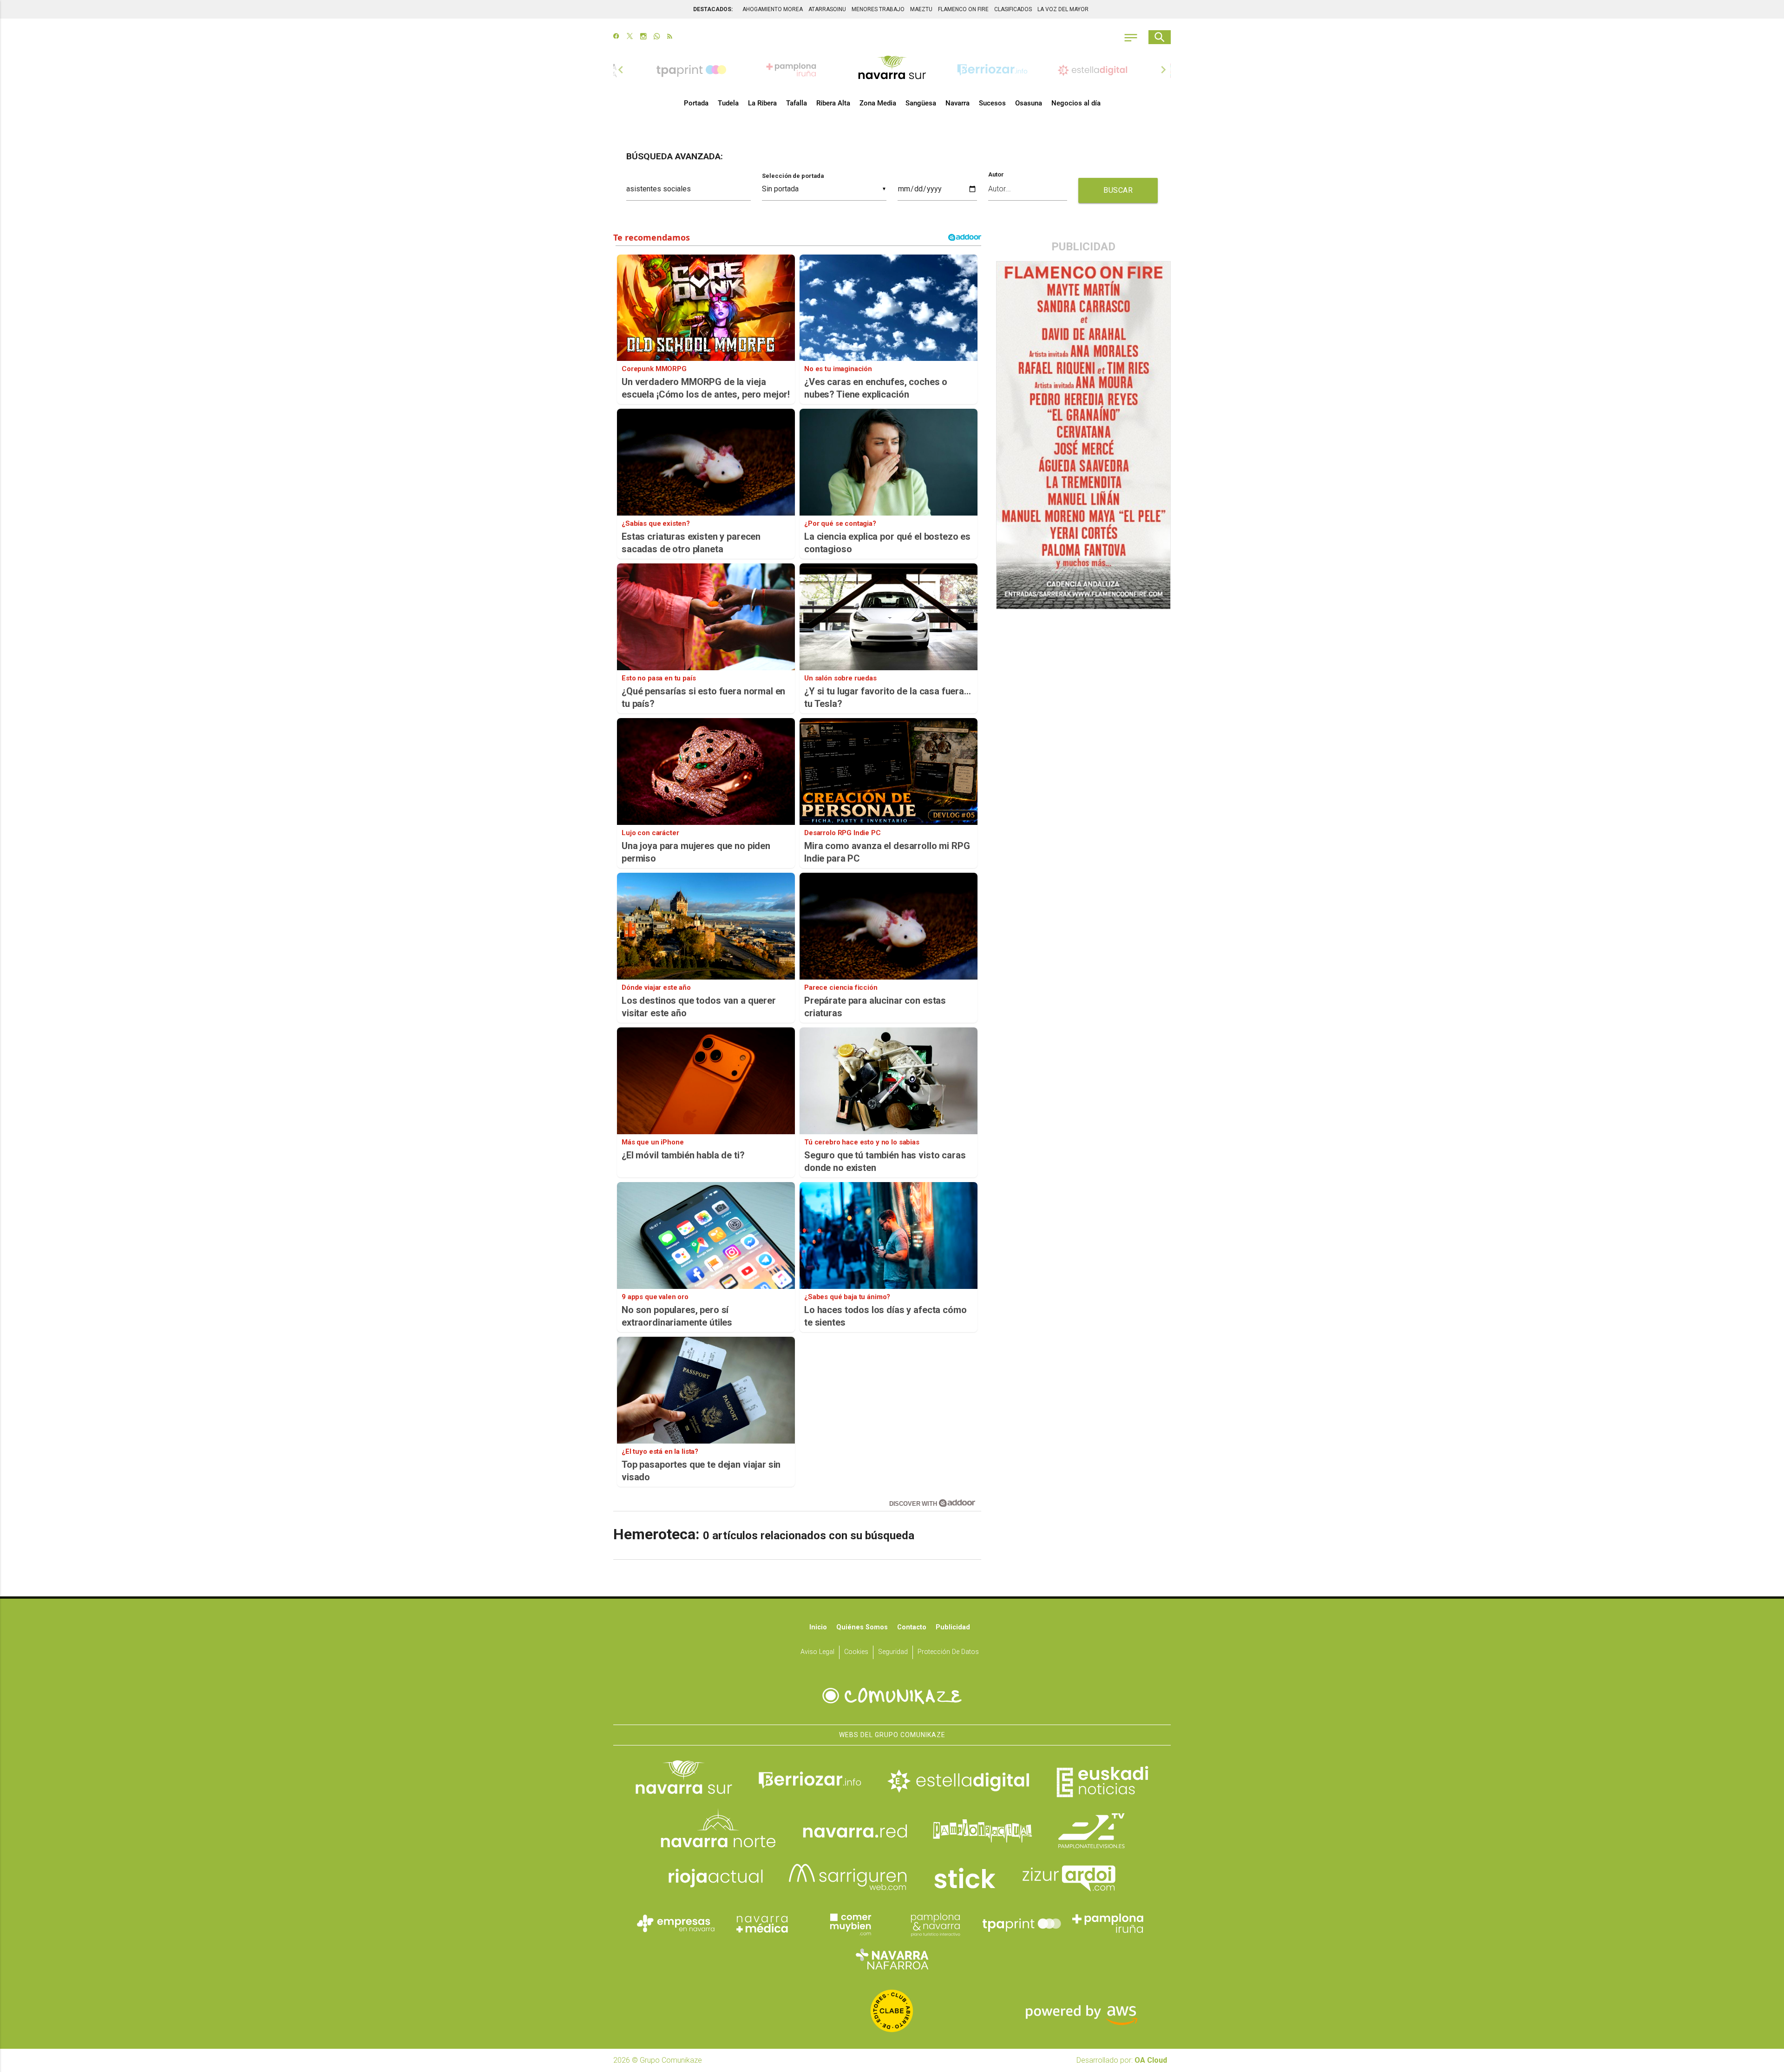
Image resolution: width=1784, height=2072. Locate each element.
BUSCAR (1118, 190)
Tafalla (797, 103)
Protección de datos (948, 1652)
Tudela (728, 103)
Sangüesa (921, 103)
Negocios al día (1076, 103)
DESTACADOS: (713, 9)
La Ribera (762, 103)
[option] (892, 70)
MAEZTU (921, 9)
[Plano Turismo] (935, 1923)
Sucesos (992, 103)
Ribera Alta (833, 103)
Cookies (856, 1652)
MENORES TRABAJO (878, 9)
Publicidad (953, 1627)
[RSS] (670, 37)
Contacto (912, 1627)
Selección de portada (793, 176)
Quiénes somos (862, 1627)
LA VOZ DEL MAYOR (1063, 9)
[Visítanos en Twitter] (630, 37)
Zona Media (878, 103)
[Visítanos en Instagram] (643, 37)
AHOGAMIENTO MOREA (773, 9)
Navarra (958, 103)
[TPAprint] (1022, 1923)
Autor (996, 175)
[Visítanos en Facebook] (616, 37)
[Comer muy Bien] (849, 1923)
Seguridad (893, 1652)
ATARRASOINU (827, 9)
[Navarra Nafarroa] (892, 1959)
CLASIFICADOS (1013, 9)
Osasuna (1029, 103)
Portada (696, 103)
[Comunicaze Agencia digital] (892, 1696)
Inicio (818, 1627)
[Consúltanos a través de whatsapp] (657, 37)
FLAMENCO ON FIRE (963, 9)
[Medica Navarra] (762, 1923)
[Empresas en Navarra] (676, 1923)
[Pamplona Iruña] (1108, 1923)
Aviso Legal (817, 1652)
